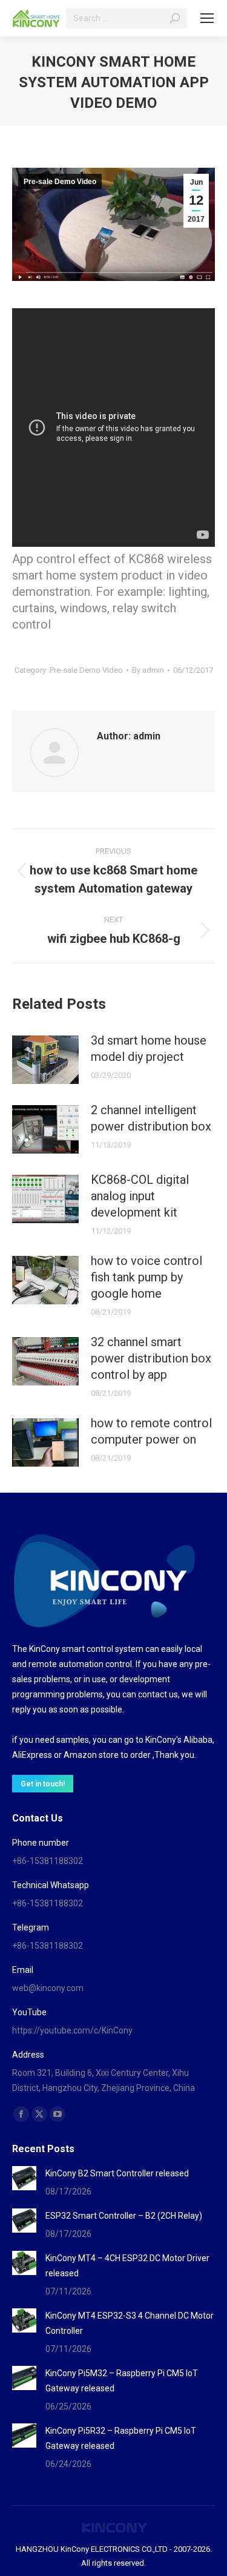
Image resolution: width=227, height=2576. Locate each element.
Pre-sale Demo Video (60, 182)
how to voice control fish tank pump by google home (146, 1277)
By (148, 670)
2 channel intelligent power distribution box (151, 1118)
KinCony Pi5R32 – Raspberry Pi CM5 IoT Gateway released (121, 2438)
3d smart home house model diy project (149, 1049)
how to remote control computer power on (151, 1431)
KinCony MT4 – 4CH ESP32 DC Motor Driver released (127, 2266)
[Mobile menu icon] (207, 18)
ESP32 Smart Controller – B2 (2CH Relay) (124, 2216)
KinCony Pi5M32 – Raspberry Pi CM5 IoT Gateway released (122, 2381)
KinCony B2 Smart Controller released (117, 2173)
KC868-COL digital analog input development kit (140, 1196)
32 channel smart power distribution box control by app (151, 1358)
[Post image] (45, 1060)
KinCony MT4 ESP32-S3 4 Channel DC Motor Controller (130, 2323)
